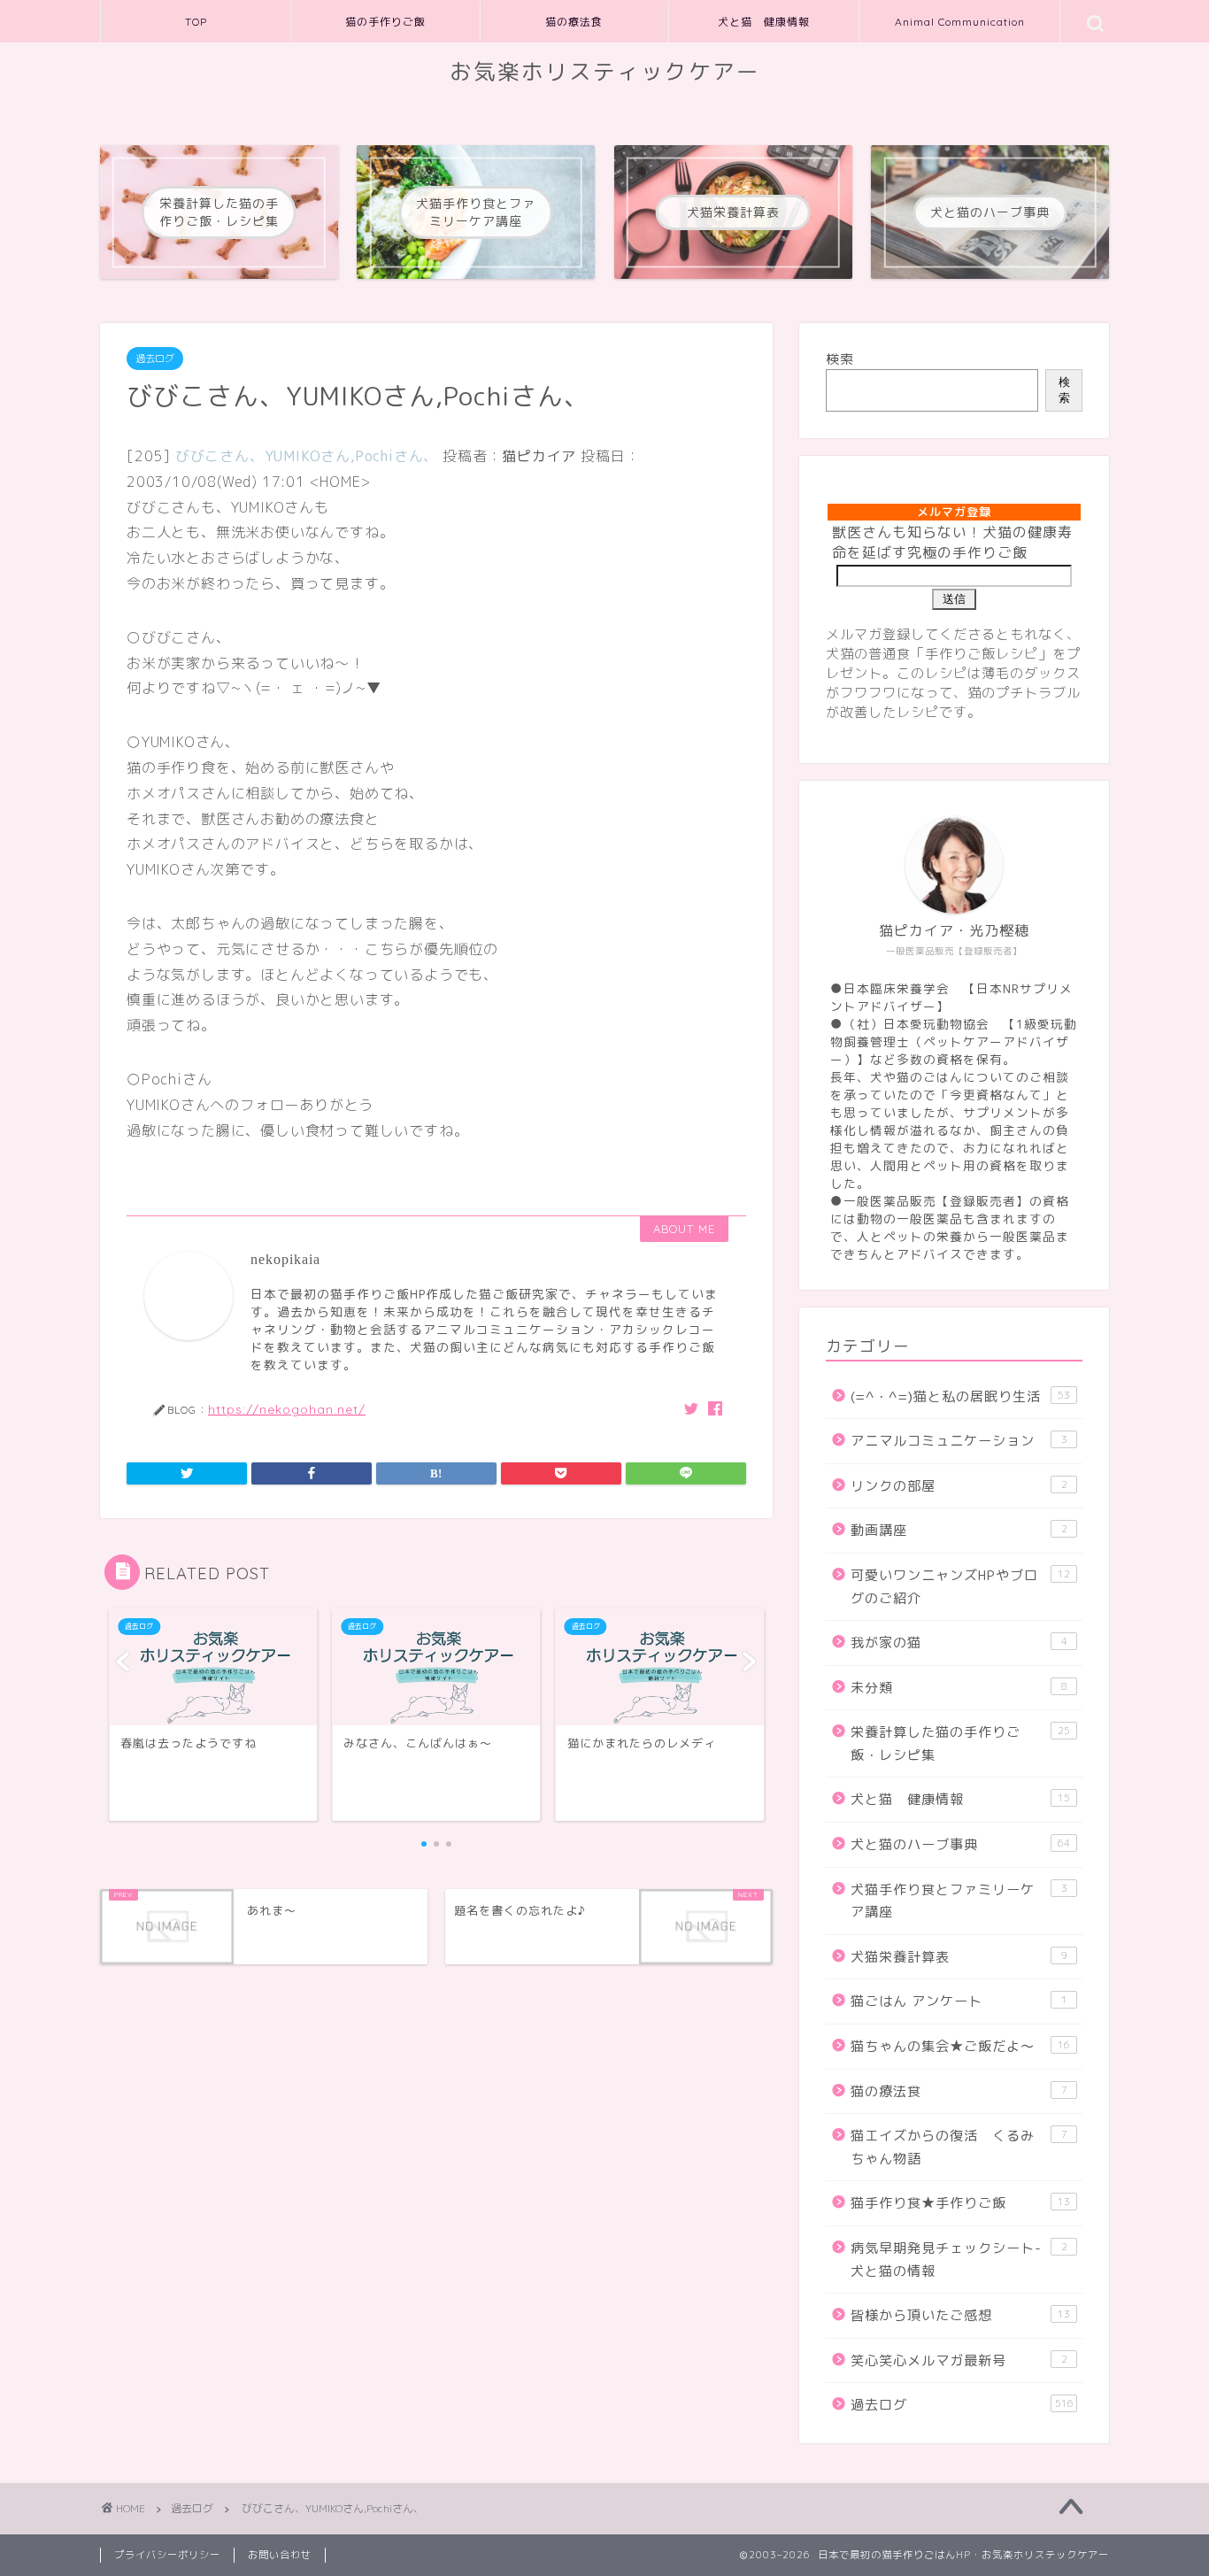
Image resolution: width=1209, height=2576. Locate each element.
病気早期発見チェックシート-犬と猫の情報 (959, 2260)
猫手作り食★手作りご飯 (960, 2203)
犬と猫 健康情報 (764, 22)
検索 (840, 359)
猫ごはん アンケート (959, 2001)
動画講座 (959, 1530)
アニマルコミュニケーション (959, 1441)
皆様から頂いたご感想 (960, 2315)
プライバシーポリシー (167, 2555)
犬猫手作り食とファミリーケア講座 (959, 1901)
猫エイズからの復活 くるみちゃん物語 (959, 2147)
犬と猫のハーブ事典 (960, 1844)
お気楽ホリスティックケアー (605, 72)
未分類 (959, 1688)
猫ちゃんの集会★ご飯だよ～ (960, 2046)
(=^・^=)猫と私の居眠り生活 (960, 1396)
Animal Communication (960, 22)
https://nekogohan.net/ (287, 1409)
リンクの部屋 (959, 1486)
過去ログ (155, 359)
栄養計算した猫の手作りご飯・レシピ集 (960, 1743)
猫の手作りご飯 (385, 22)
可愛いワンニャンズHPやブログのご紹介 (960, 1587)
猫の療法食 (574, 22)
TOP (196, 22)
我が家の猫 (959, 1643)
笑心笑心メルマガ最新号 (959, 2360)
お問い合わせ (280, 2555)
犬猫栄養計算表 (959, 1957)
